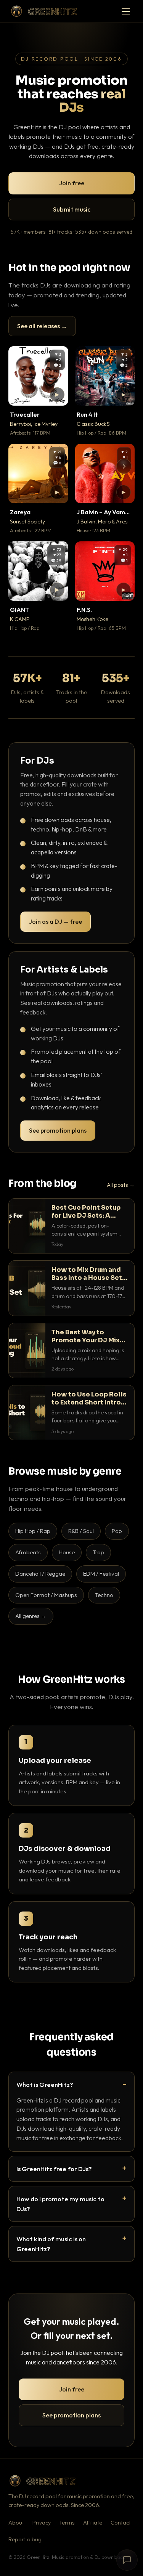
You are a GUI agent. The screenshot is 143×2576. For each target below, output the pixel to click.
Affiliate (93, 2523)
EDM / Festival (101, 1574)
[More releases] (124, 466)
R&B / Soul (81, 1531)
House (67, 1552)
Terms (67, 2523)
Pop (117, 1531)
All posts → (121, 1185)
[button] (57, 395)
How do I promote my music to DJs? (60, 2204)
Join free (72, 183)
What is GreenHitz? (45, 2084)
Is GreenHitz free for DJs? (54, 2169)
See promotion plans (58, 1130)
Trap (98, 1552)
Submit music (72, 209)
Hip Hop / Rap (33, 1531)
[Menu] (126, 11)
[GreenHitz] (44, 11)
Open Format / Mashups (46, 1595)
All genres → (31, 1616)
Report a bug (25, 2539)
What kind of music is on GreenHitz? (51, 2244)
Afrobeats (28, 1552)
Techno (104, 1595)
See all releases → (42, 326)
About (16, 2523)
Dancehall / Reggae (40, 1574)
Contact (121, 2523)
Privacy (42, 2523)
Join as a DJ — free (55, 921)
